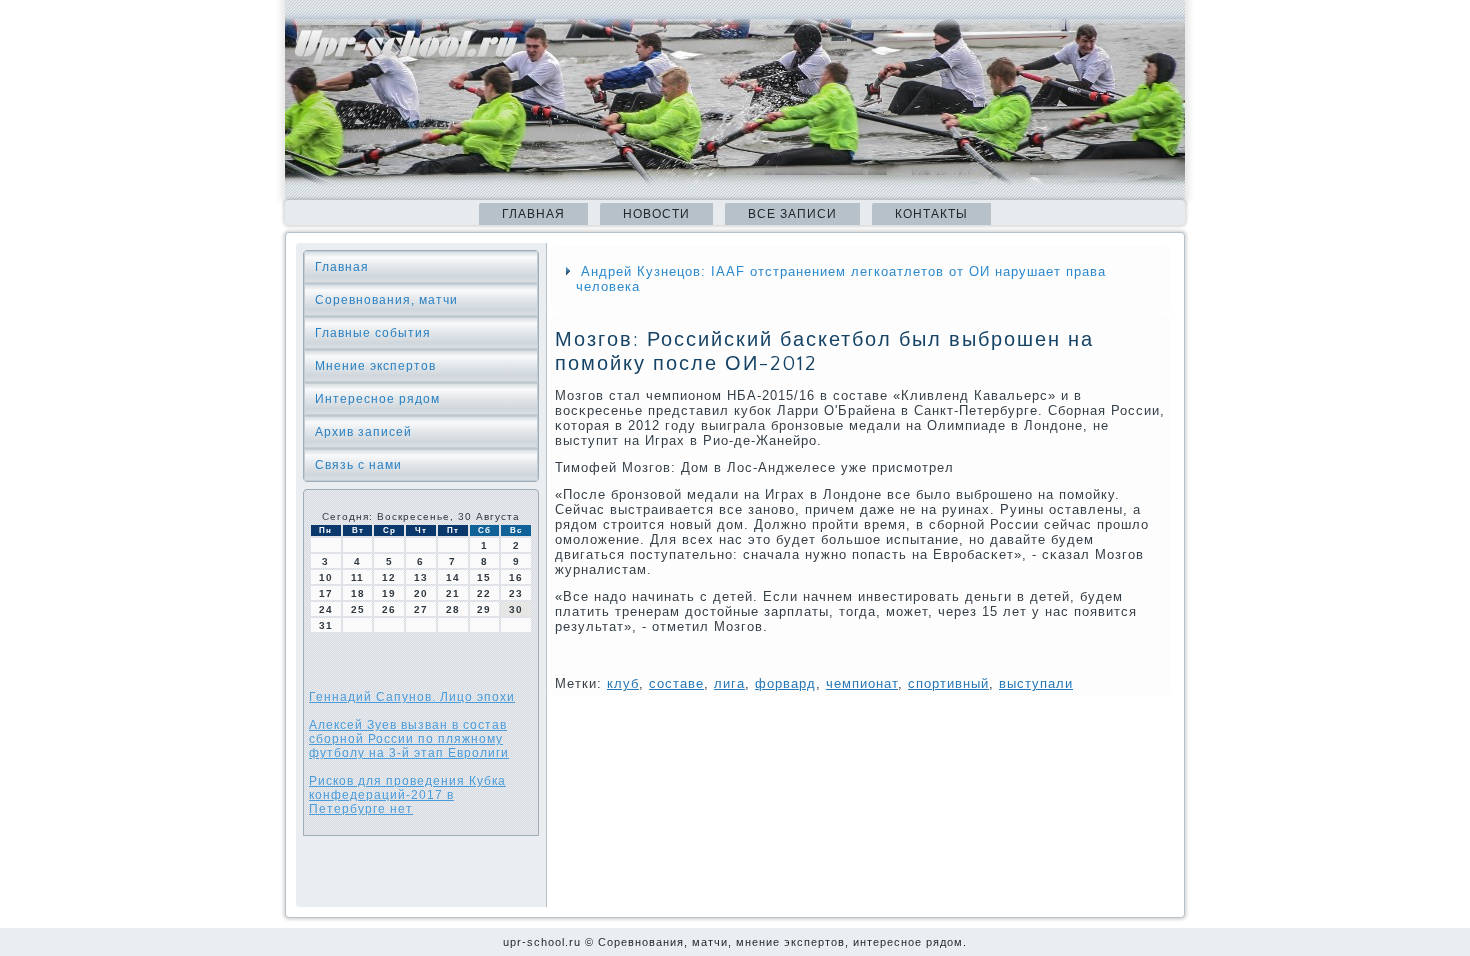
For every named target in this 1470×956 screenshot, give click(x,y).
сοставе (676, 683)
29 (484, 609)
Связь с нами (358, 465)
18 (358, 593)
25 (358, 609)
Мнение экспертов (375, 366)
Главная (533, 214)
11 (357, 577)
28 (453, 609)
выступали (1036, 683)
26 (389, 609)
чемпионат (862, 683)
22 (484, 593)
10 (326, 577)
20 (421, 593)
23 (516, 593)
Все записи (792, 214)
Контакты (931, 214)
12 (389, 577)
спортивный (948, 683)
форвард (785, 683)
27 (421, 609)
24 (326, 609)
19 (389, 593)
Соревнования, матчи (386, 300)
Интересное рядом (377, 399)
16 (516, 577)
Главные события (373, 333)
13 (421, 577)
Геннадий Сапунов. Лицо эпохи (412, 697)
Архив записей (363, 432)
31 (326, 625)
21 (453, 593)
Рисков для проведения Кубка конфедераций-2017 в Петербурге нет (407, 795)
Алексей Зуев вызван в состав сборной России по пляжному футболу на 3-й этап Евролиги (409, 739)
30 (516, 609)
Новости (656, 214)
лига (729, 683)
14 (453, 577)
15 (484, 577)
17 (326, 593)
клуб (623, 683)
